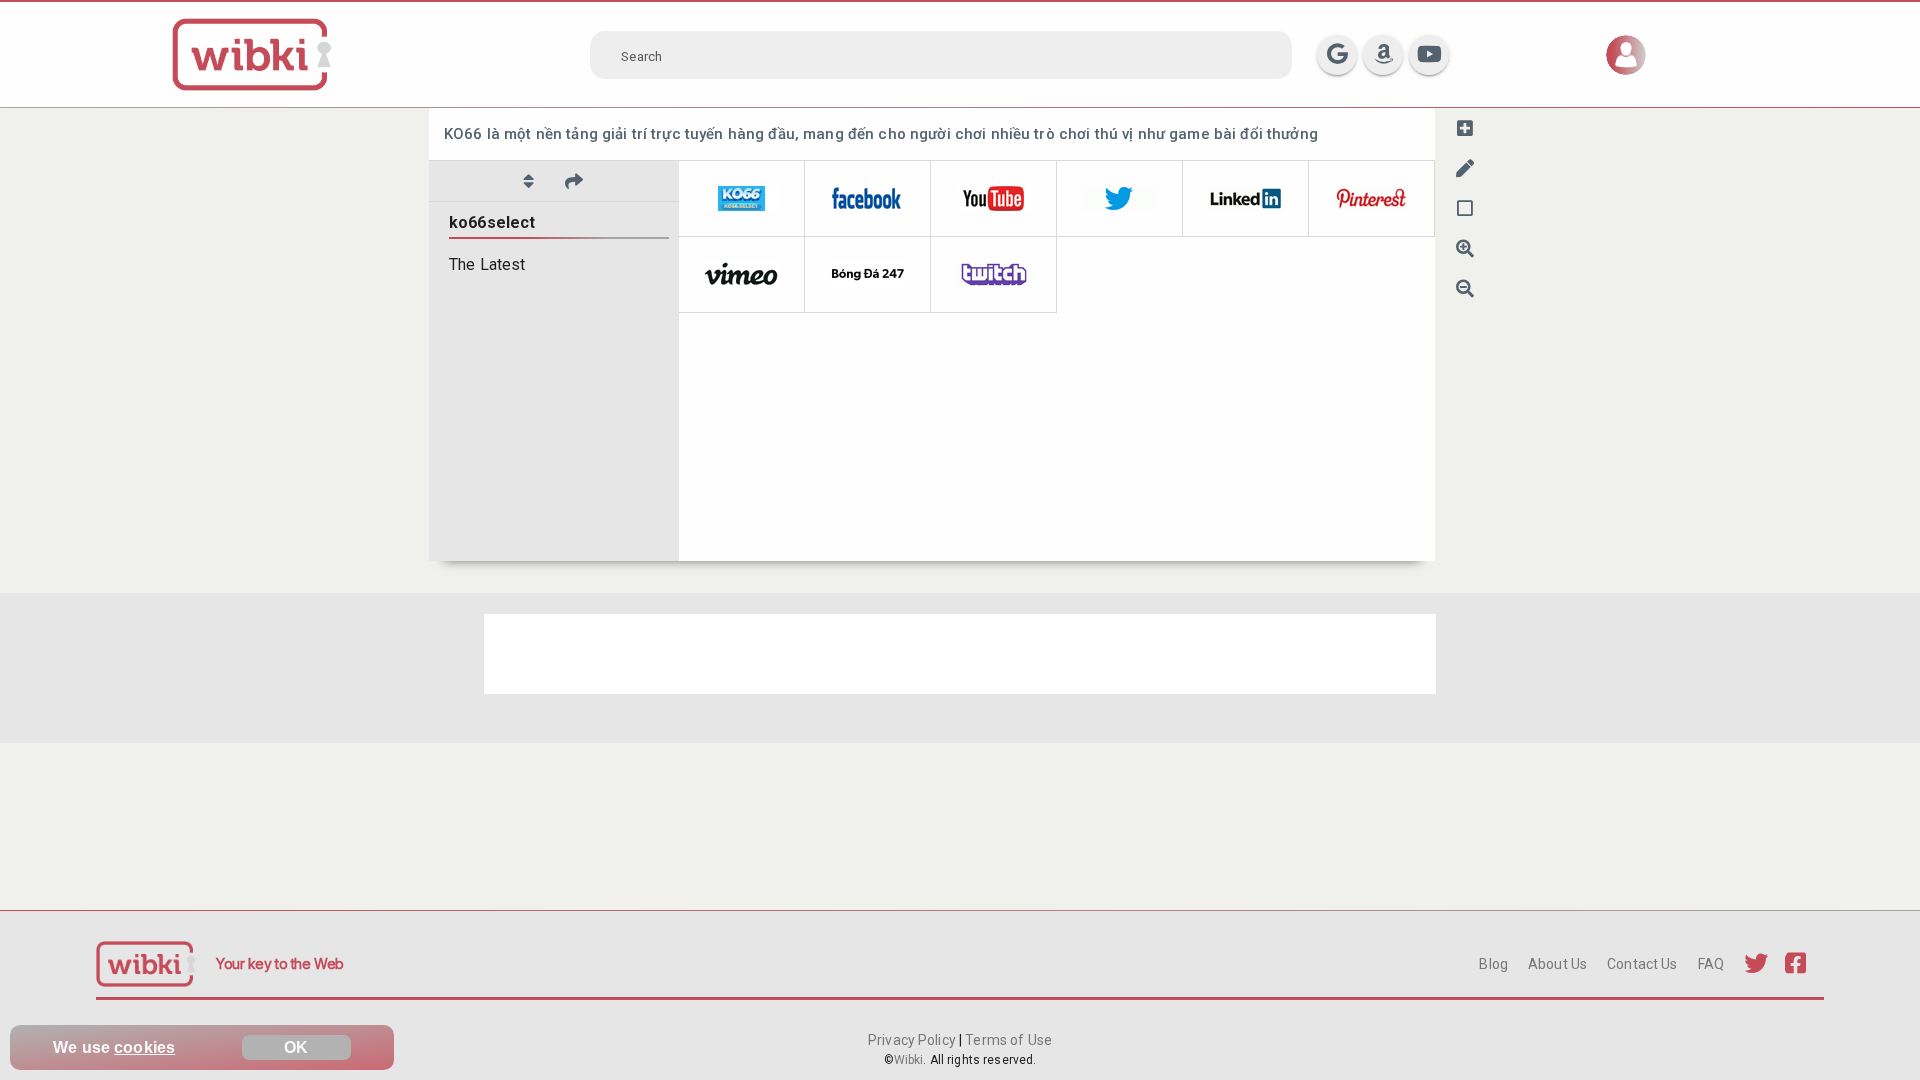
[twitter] (1120, 199)
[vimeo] (742, 275)
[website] (742, 199)
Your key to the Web (280, 963)
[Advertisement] (960, 654)
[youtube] (994, 199)
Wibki (909, 1060)
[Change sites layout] (1465, 208)
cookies (144, 1047)
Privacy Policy (913, 1040)
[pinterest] (1372, 199)
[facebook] (868, 199)
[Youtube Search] (1429, 55)
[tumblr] (868, 275)
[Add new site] (1465, 128)
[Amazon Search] (1383, 55)
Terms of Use (1007, 1040)
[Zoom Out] (1465, 288)
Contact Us (1642, 964)
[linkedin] (1246, 199)
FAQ (1711, 964)
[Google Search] (1337, 55)
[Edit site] (1465, 168)
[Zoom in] (1465, 248)
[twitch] (994, 275)
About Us (1557, 964)
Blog (1493, 964)
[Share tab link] (574, 181)
